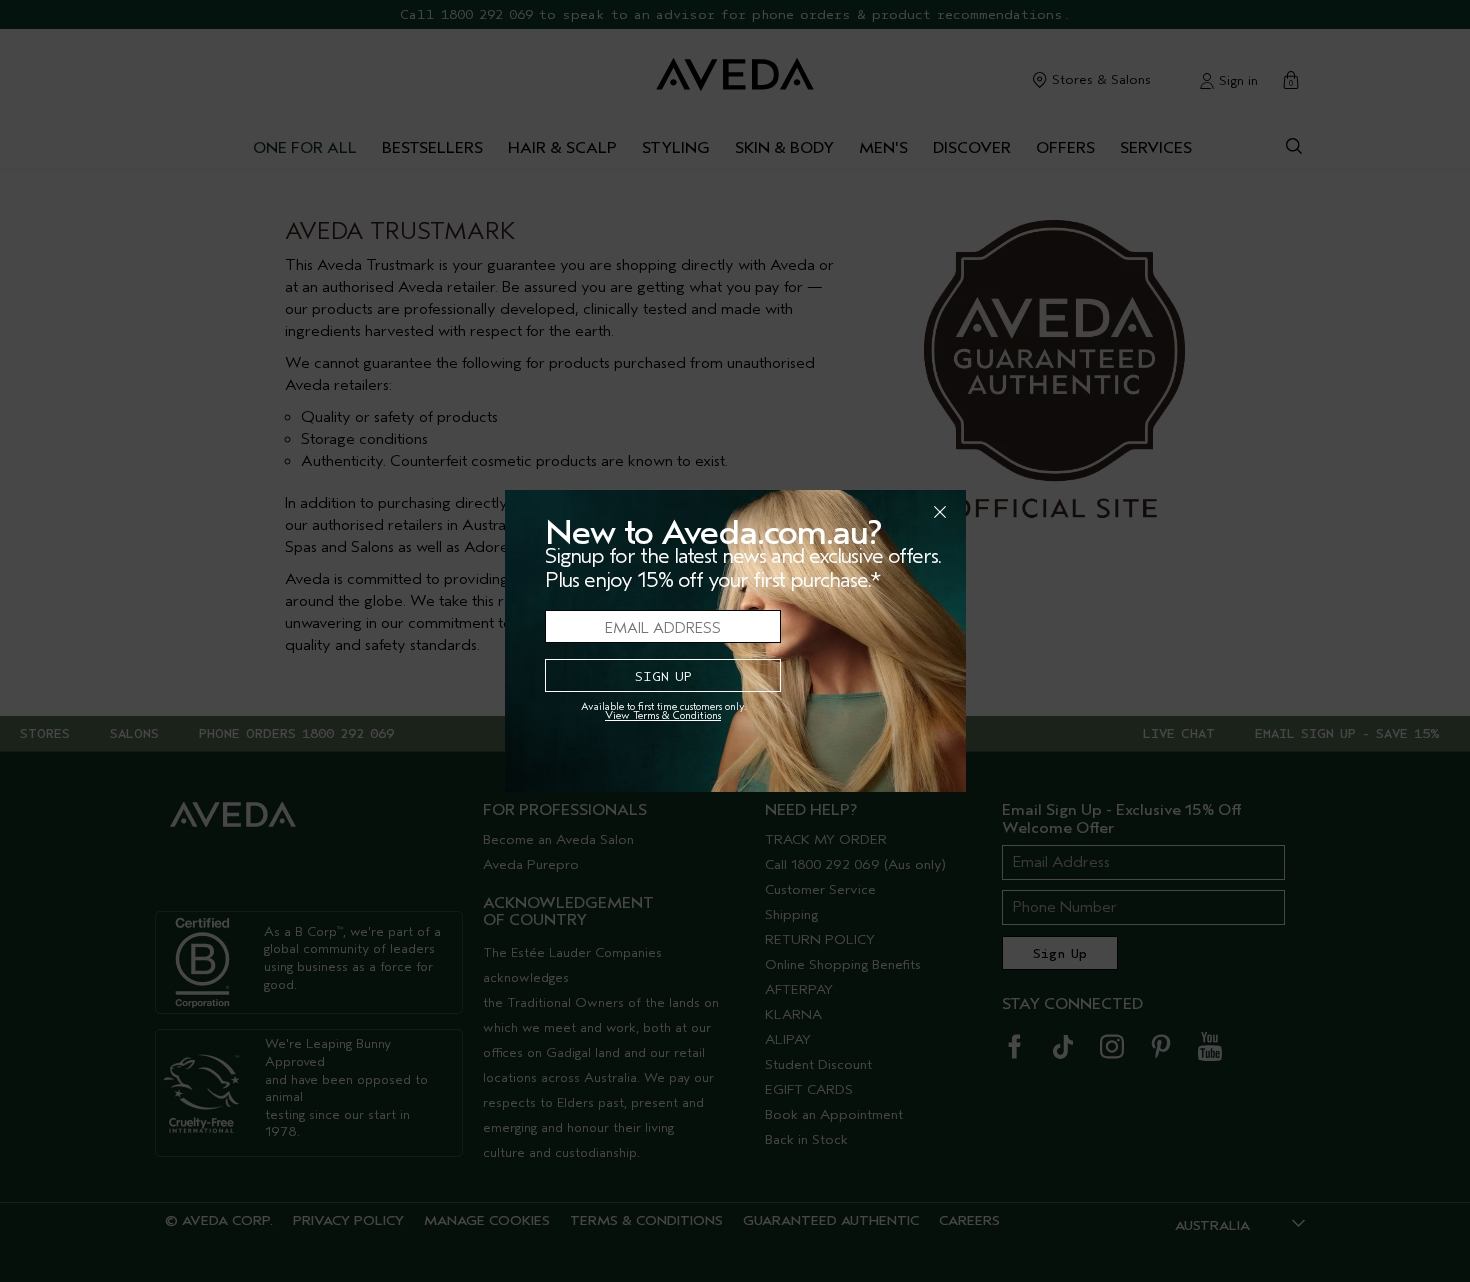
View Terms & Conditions (663, 715)
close (888, 512)
